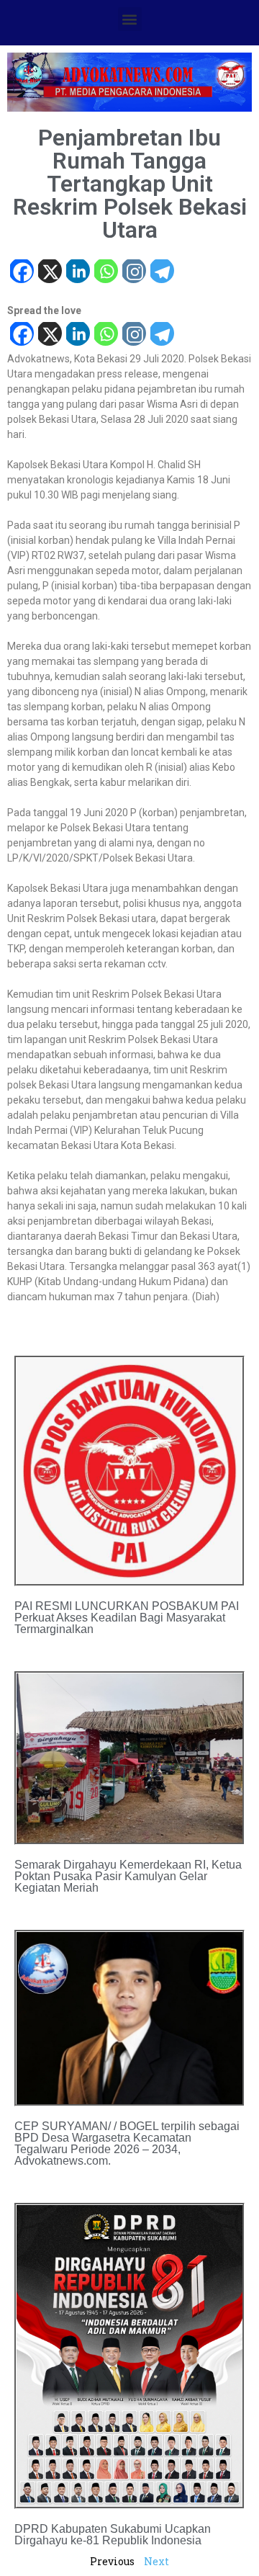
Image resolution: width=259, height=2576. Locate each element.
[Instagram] (133, 273)
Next (156, 2561)
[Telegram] (162, 273)
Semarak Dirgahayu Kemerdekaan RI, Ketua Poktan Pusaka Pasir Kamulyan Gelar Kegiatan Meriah (128, 1876)
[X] (49, 273)
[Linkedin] (77, 273)
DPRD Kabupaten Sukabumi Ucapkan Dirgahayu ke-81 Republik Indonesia (113, 2535)
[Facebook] (21, 273)
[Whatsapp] (105, 273)
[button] (130, 19)
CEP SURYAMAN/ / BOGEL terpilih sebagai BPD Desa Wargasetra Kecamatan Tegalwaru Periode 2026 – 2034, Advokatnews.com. (127, 2143)
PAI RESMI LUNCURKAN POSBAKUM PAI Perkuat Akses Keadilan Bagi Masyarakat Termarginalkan (127, 1618)
